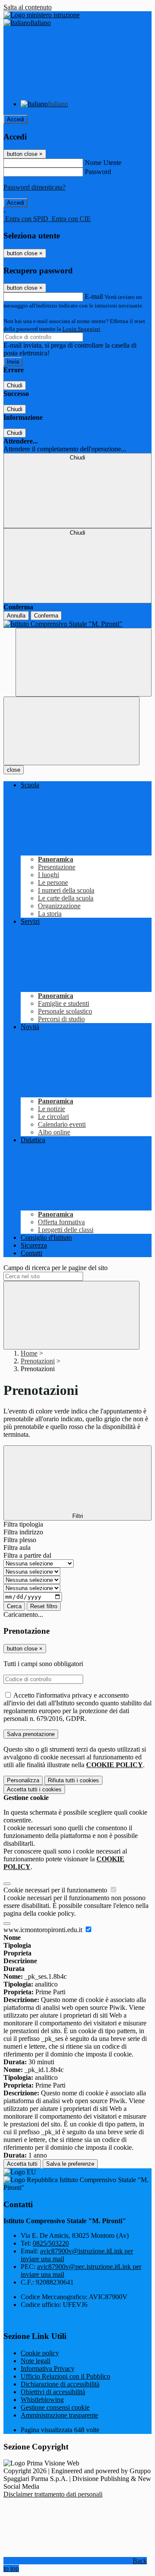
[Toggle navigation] (71, 731)
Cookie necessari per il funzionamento (56, 1890)
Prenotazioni (38, 1361)
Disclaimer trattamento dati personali (53, 2494)
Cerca (14, 1606)
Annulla (16, 616)
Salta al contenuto (28, 7)
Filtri (78, 1516)
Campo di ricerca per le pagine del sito (56, 1268)
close (14, 770)
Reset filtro (44, 1606)
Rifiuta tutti (73, 1780)
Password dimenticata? (34, 187)
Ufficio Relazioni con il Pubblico (65, 2376)
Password (98, 172)
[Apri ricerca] (84, 662)
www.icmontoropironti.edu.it (44, 1930)
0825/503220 (51, 2243)
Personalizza (23, 1780)
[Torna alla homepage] (77, 624)
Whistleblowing (42, 2400)
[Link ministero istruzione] (42, 15)
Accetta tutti (34, 1789)
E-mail (94, 296)
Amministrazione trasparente (59, 2415)
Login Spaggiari (81, 329)
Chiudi (15, 385)
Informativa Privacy (48, 2368)
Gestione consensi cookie (55, 2407)
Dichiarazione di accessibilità (60, 2384)
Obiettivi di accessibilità (53, 2392)
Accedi (15, 119)
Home (29, 1353)
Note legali (36, 2361)
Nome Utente (103, 163)
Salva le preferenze (70, 2164)
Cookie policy (40, 2353)
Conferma (46, 616)
